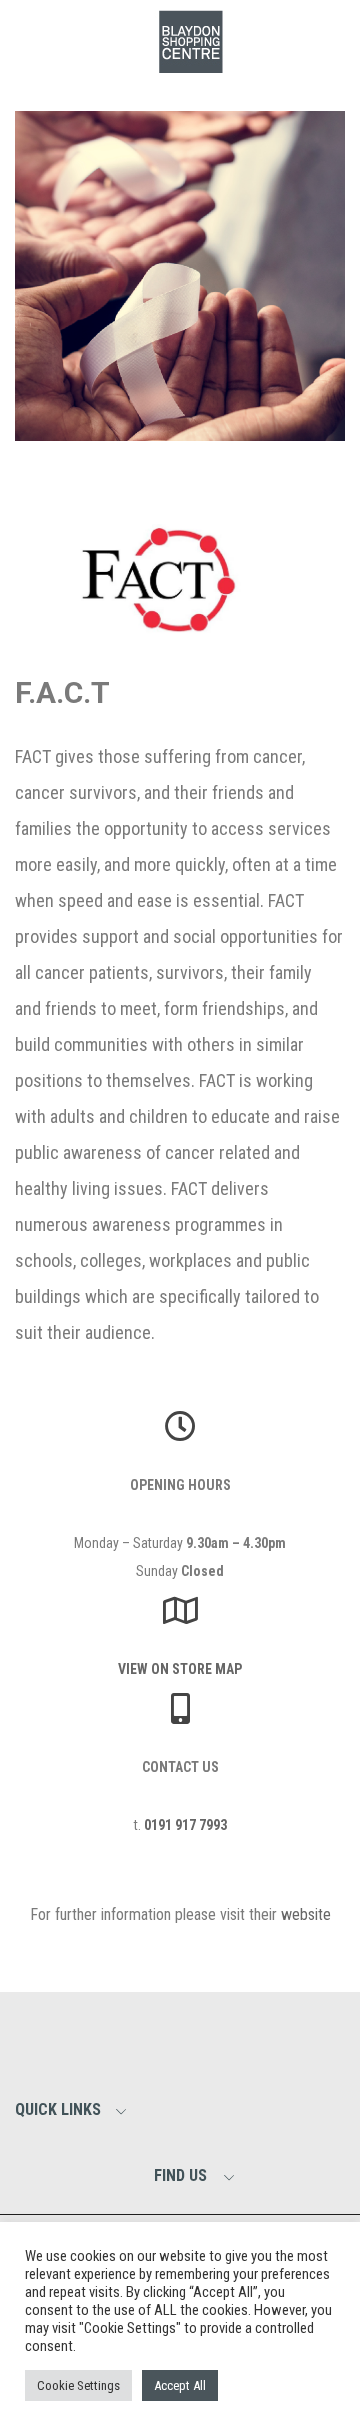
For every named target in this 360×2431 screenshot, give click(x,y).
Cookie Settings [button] (78, 2385)
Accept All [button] (180, 2385)
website (306, 1914)
